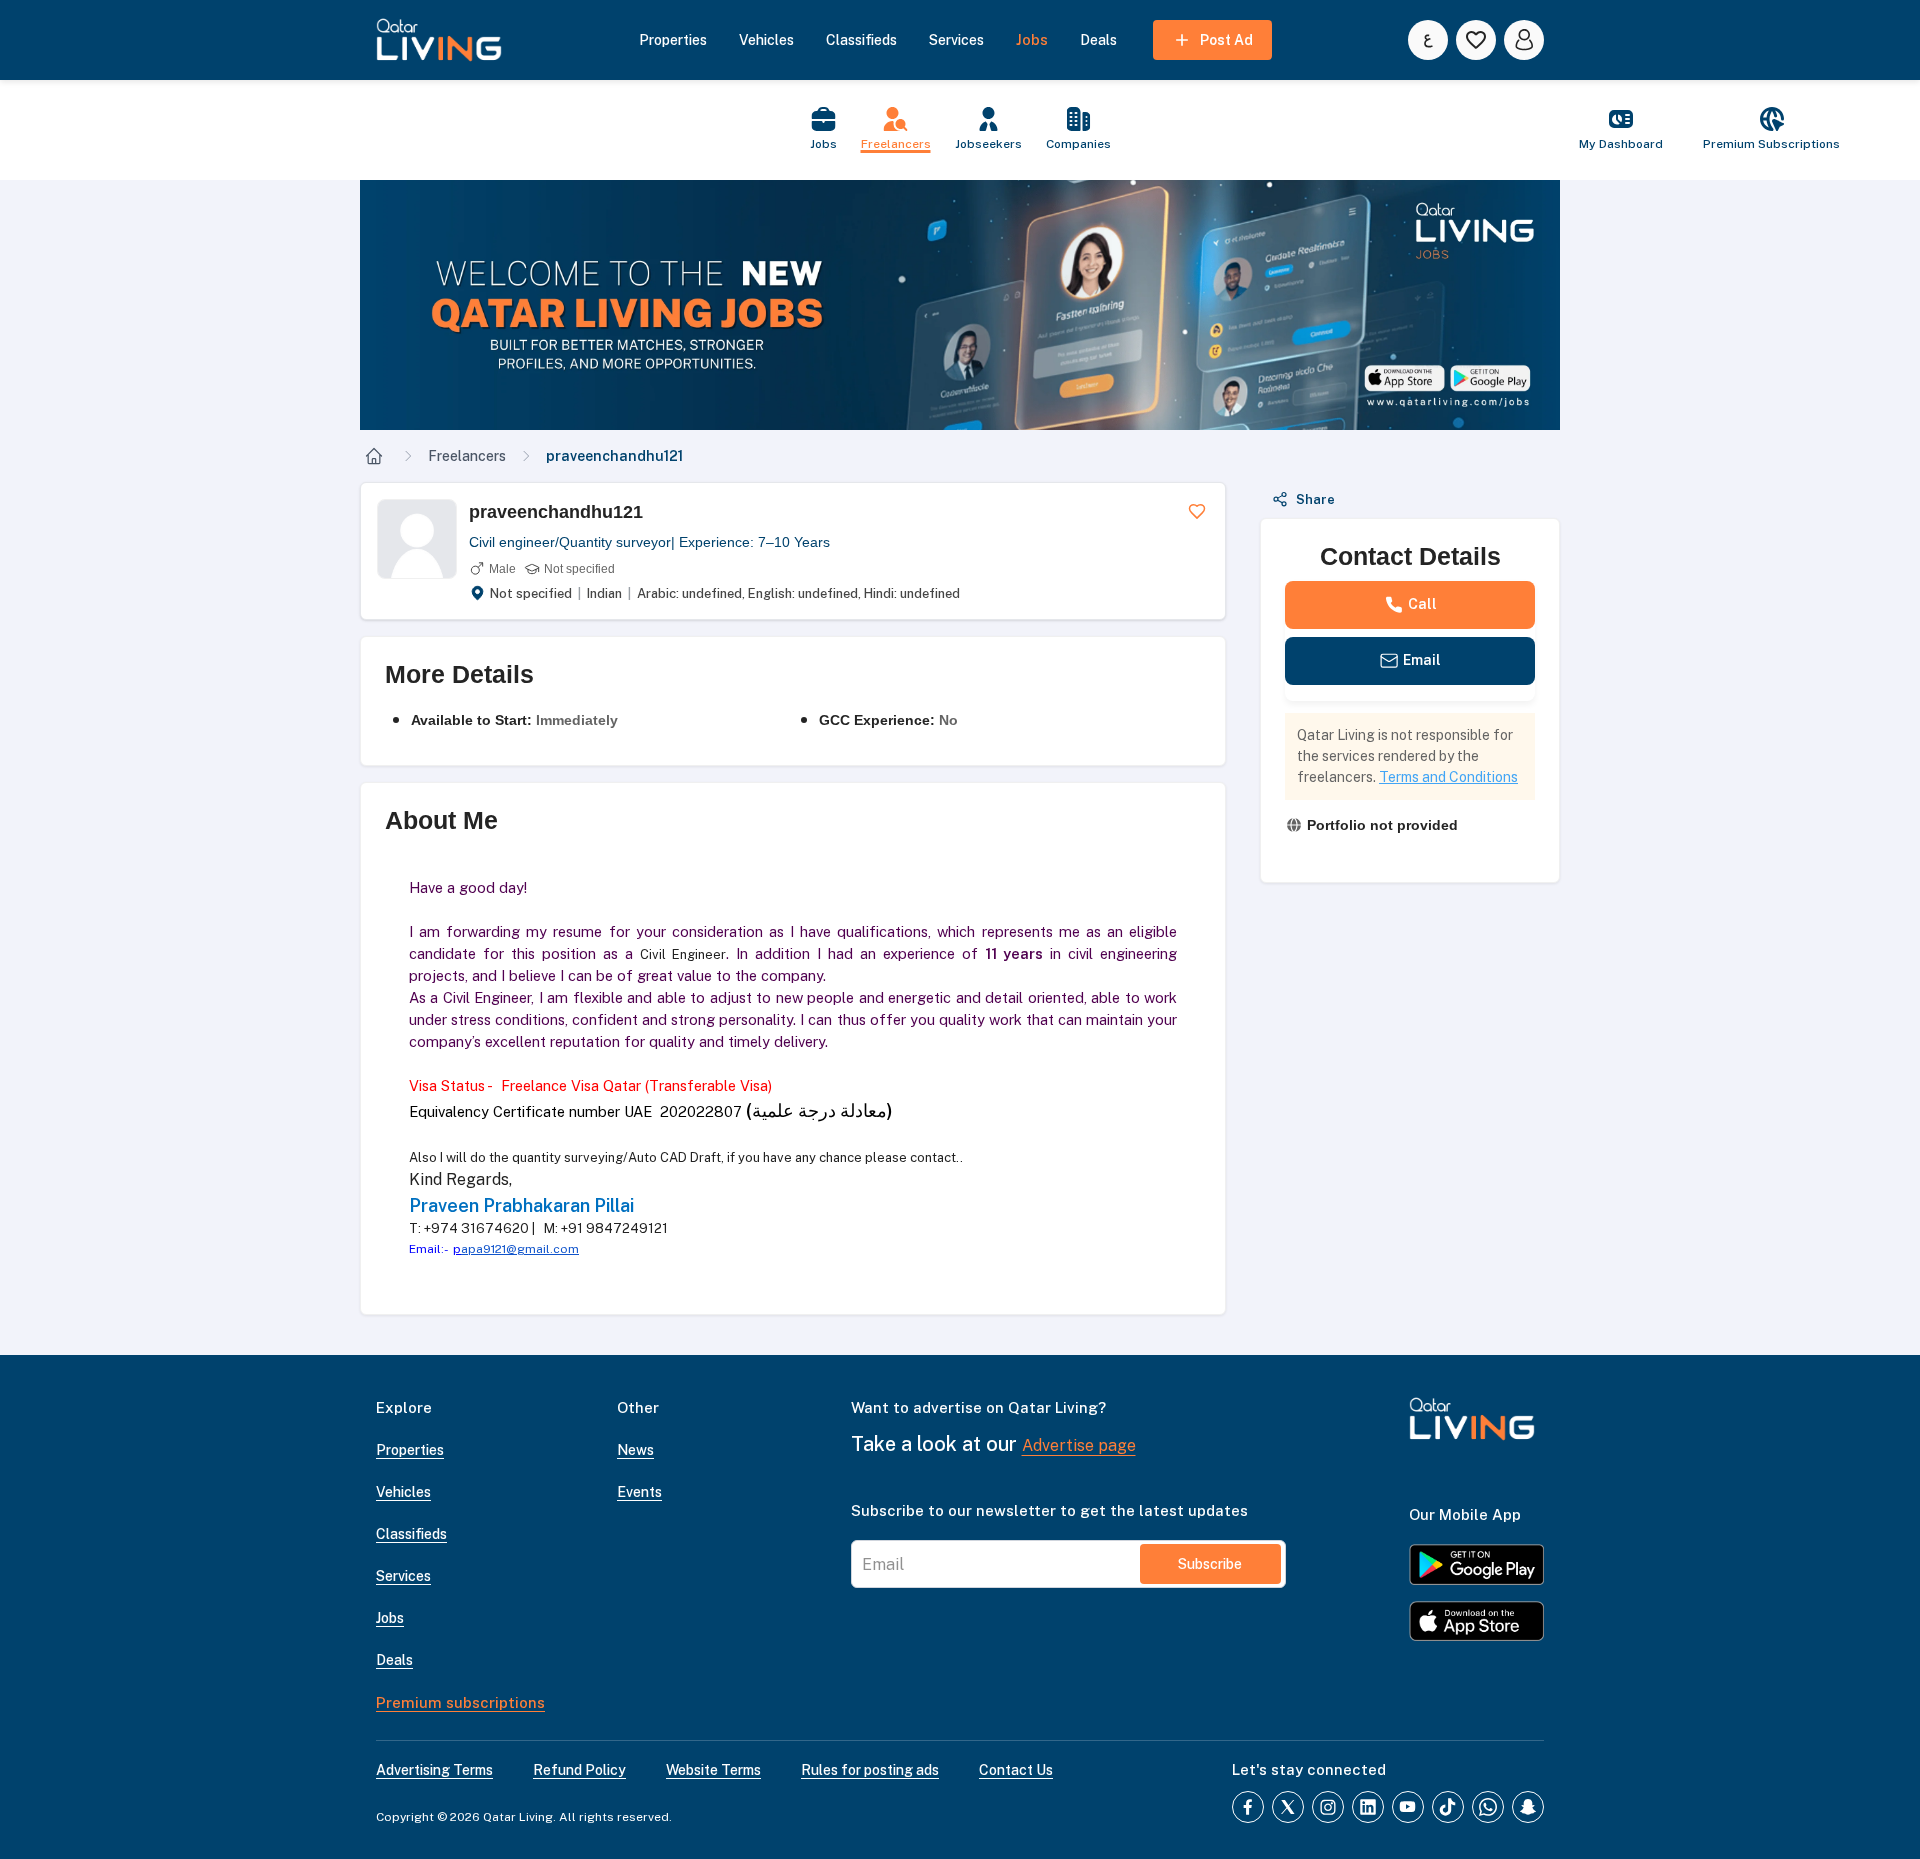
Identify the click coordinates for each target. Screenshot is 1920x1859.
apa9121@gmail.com (520, 1249)
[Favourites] (1476, 40)
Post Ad (1226, 40)
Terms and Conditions (1448, 777)
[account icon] (1524, 40)
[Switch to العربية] (1428, 40)
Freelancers (467, 456)
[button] (960, 305)
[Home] (374, 456)
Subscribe (1210, 1564)
